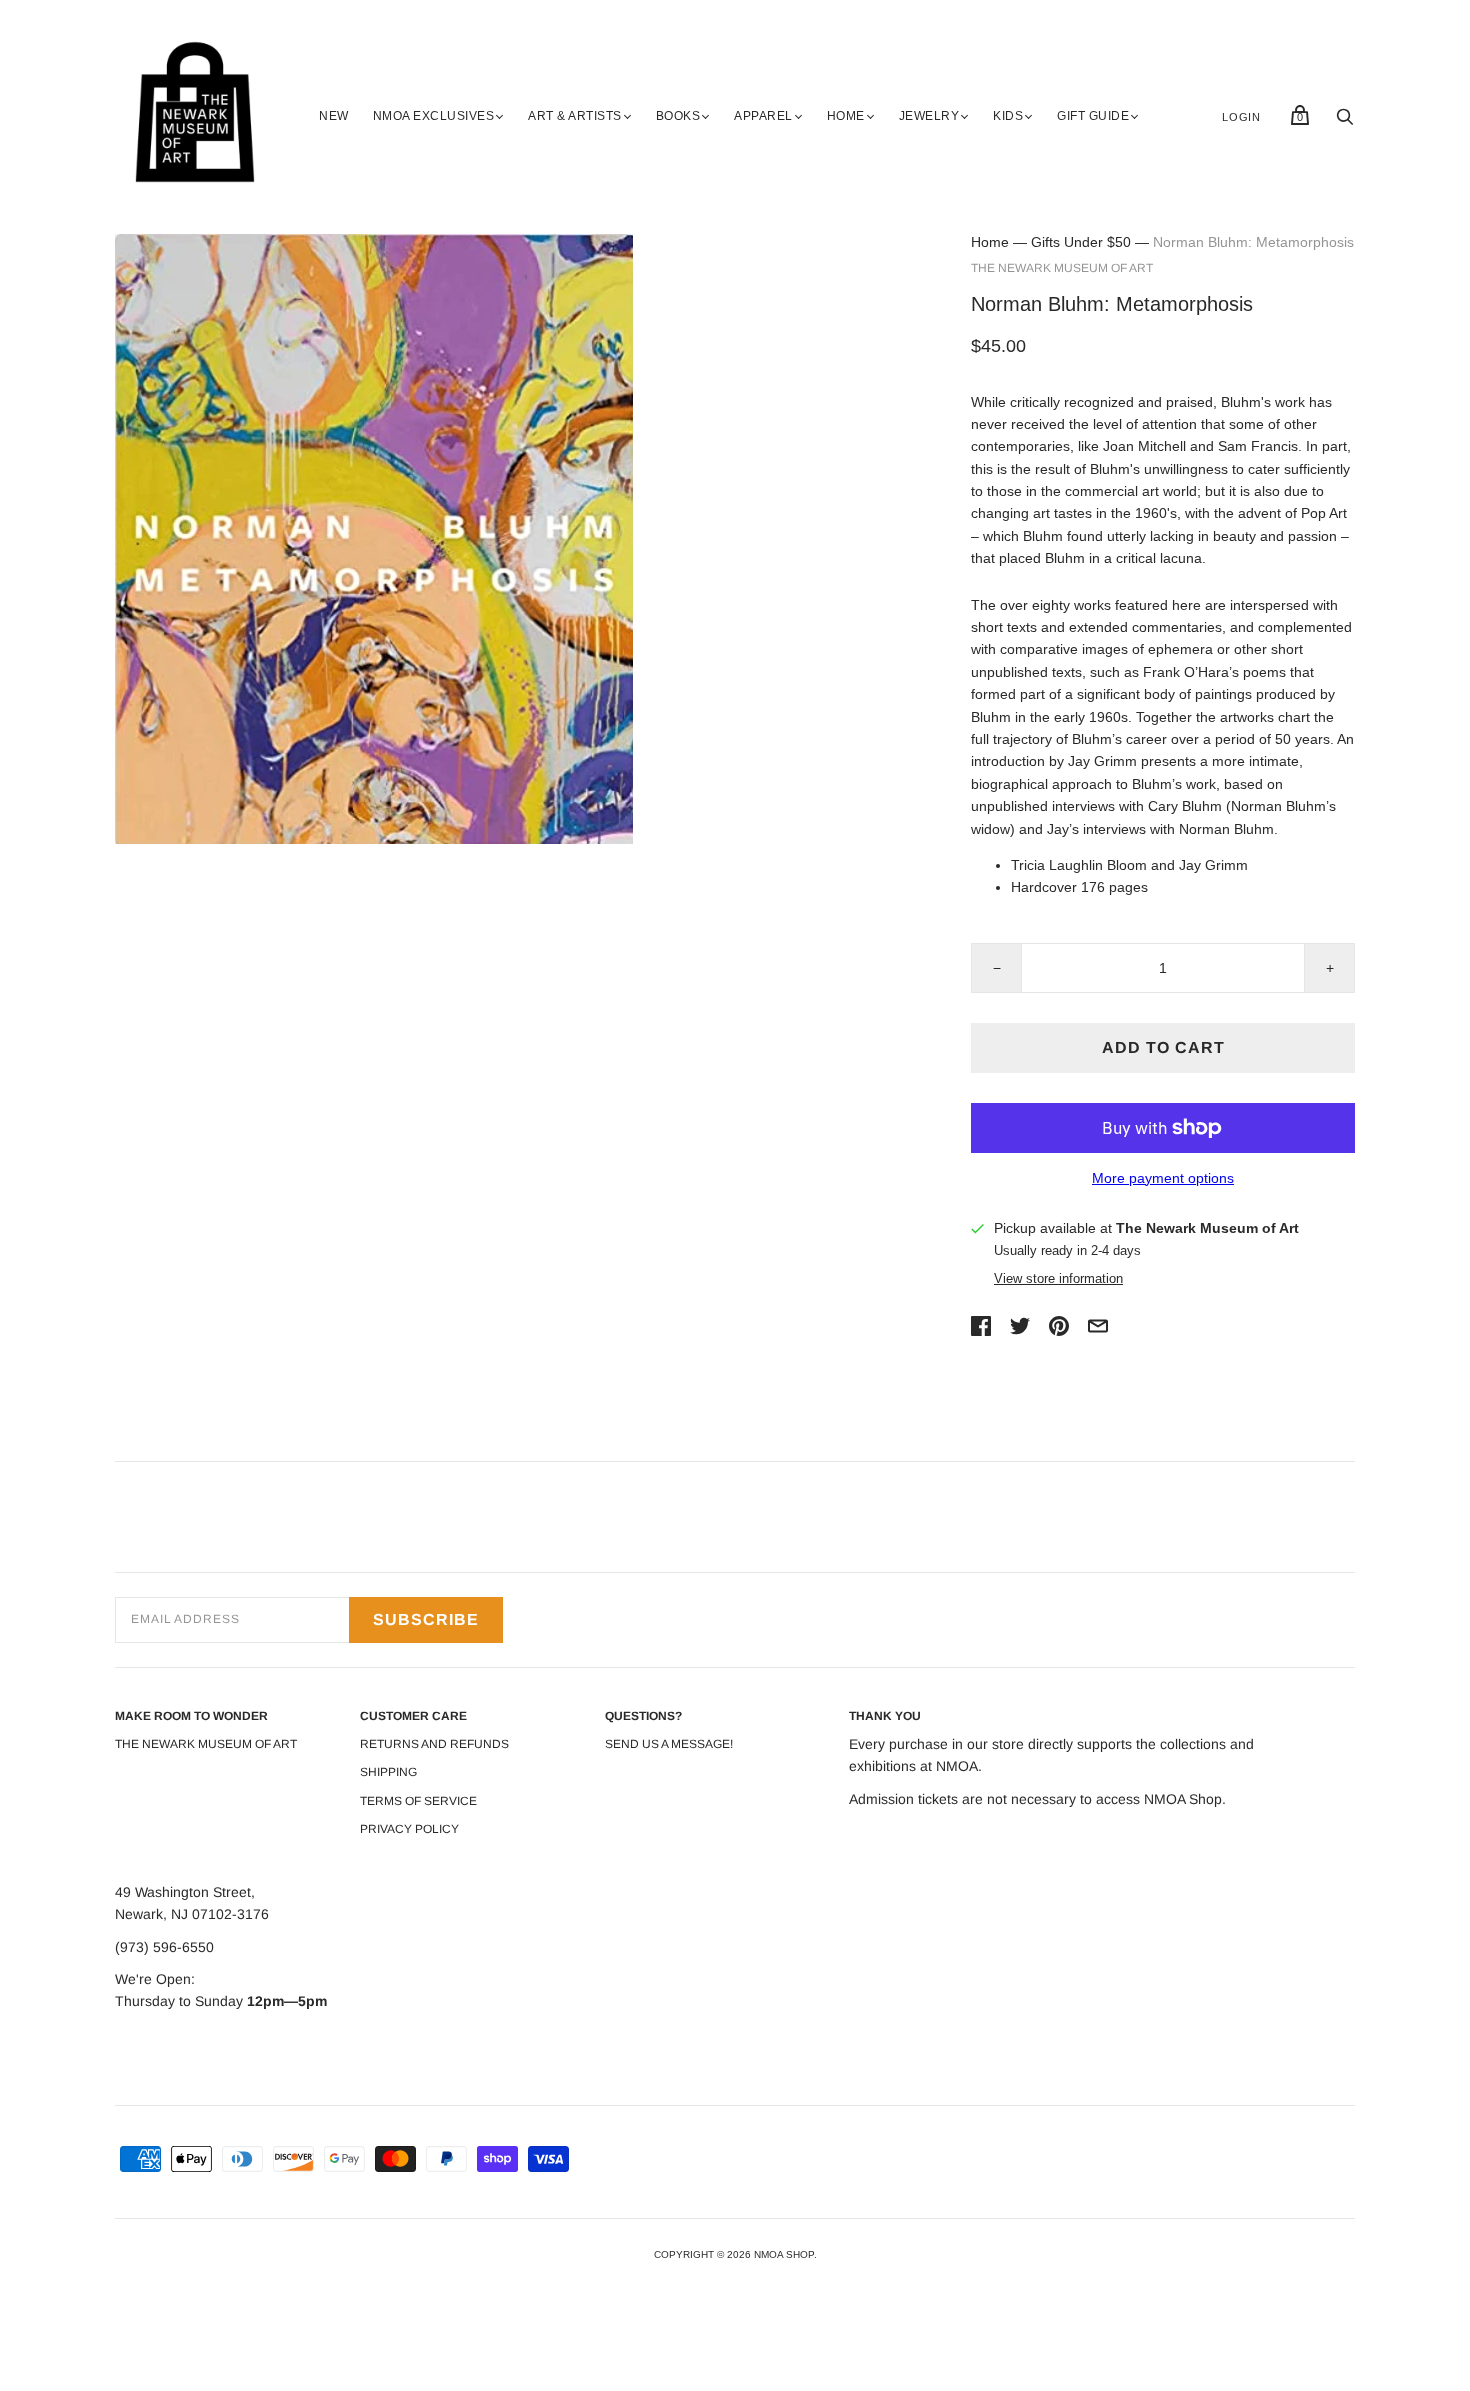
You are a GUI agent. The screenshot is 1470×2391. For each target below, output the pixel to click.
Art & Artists (575, 116)
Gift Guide (1093, 116)
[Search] (1345, 122)
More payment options (1163, 1178)
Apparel (763, 116)
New (334, 116)
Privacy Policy (409, 1829)
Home (846, 116)
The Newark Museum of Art (1062, 268)
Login (1241, 117)
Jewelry (929, 116)
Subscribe (426, 1619)
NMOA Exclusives (434, 116)
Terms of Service (418, 1801)
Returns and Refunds (434, 1744)
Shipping (388, 1772)
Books (678, 116)
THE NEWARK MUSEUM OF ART (206, 1744)
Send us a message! (669, 1744)
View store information (1058, 1279)
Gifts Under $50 (1081, 242)
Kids (1008, 116)
